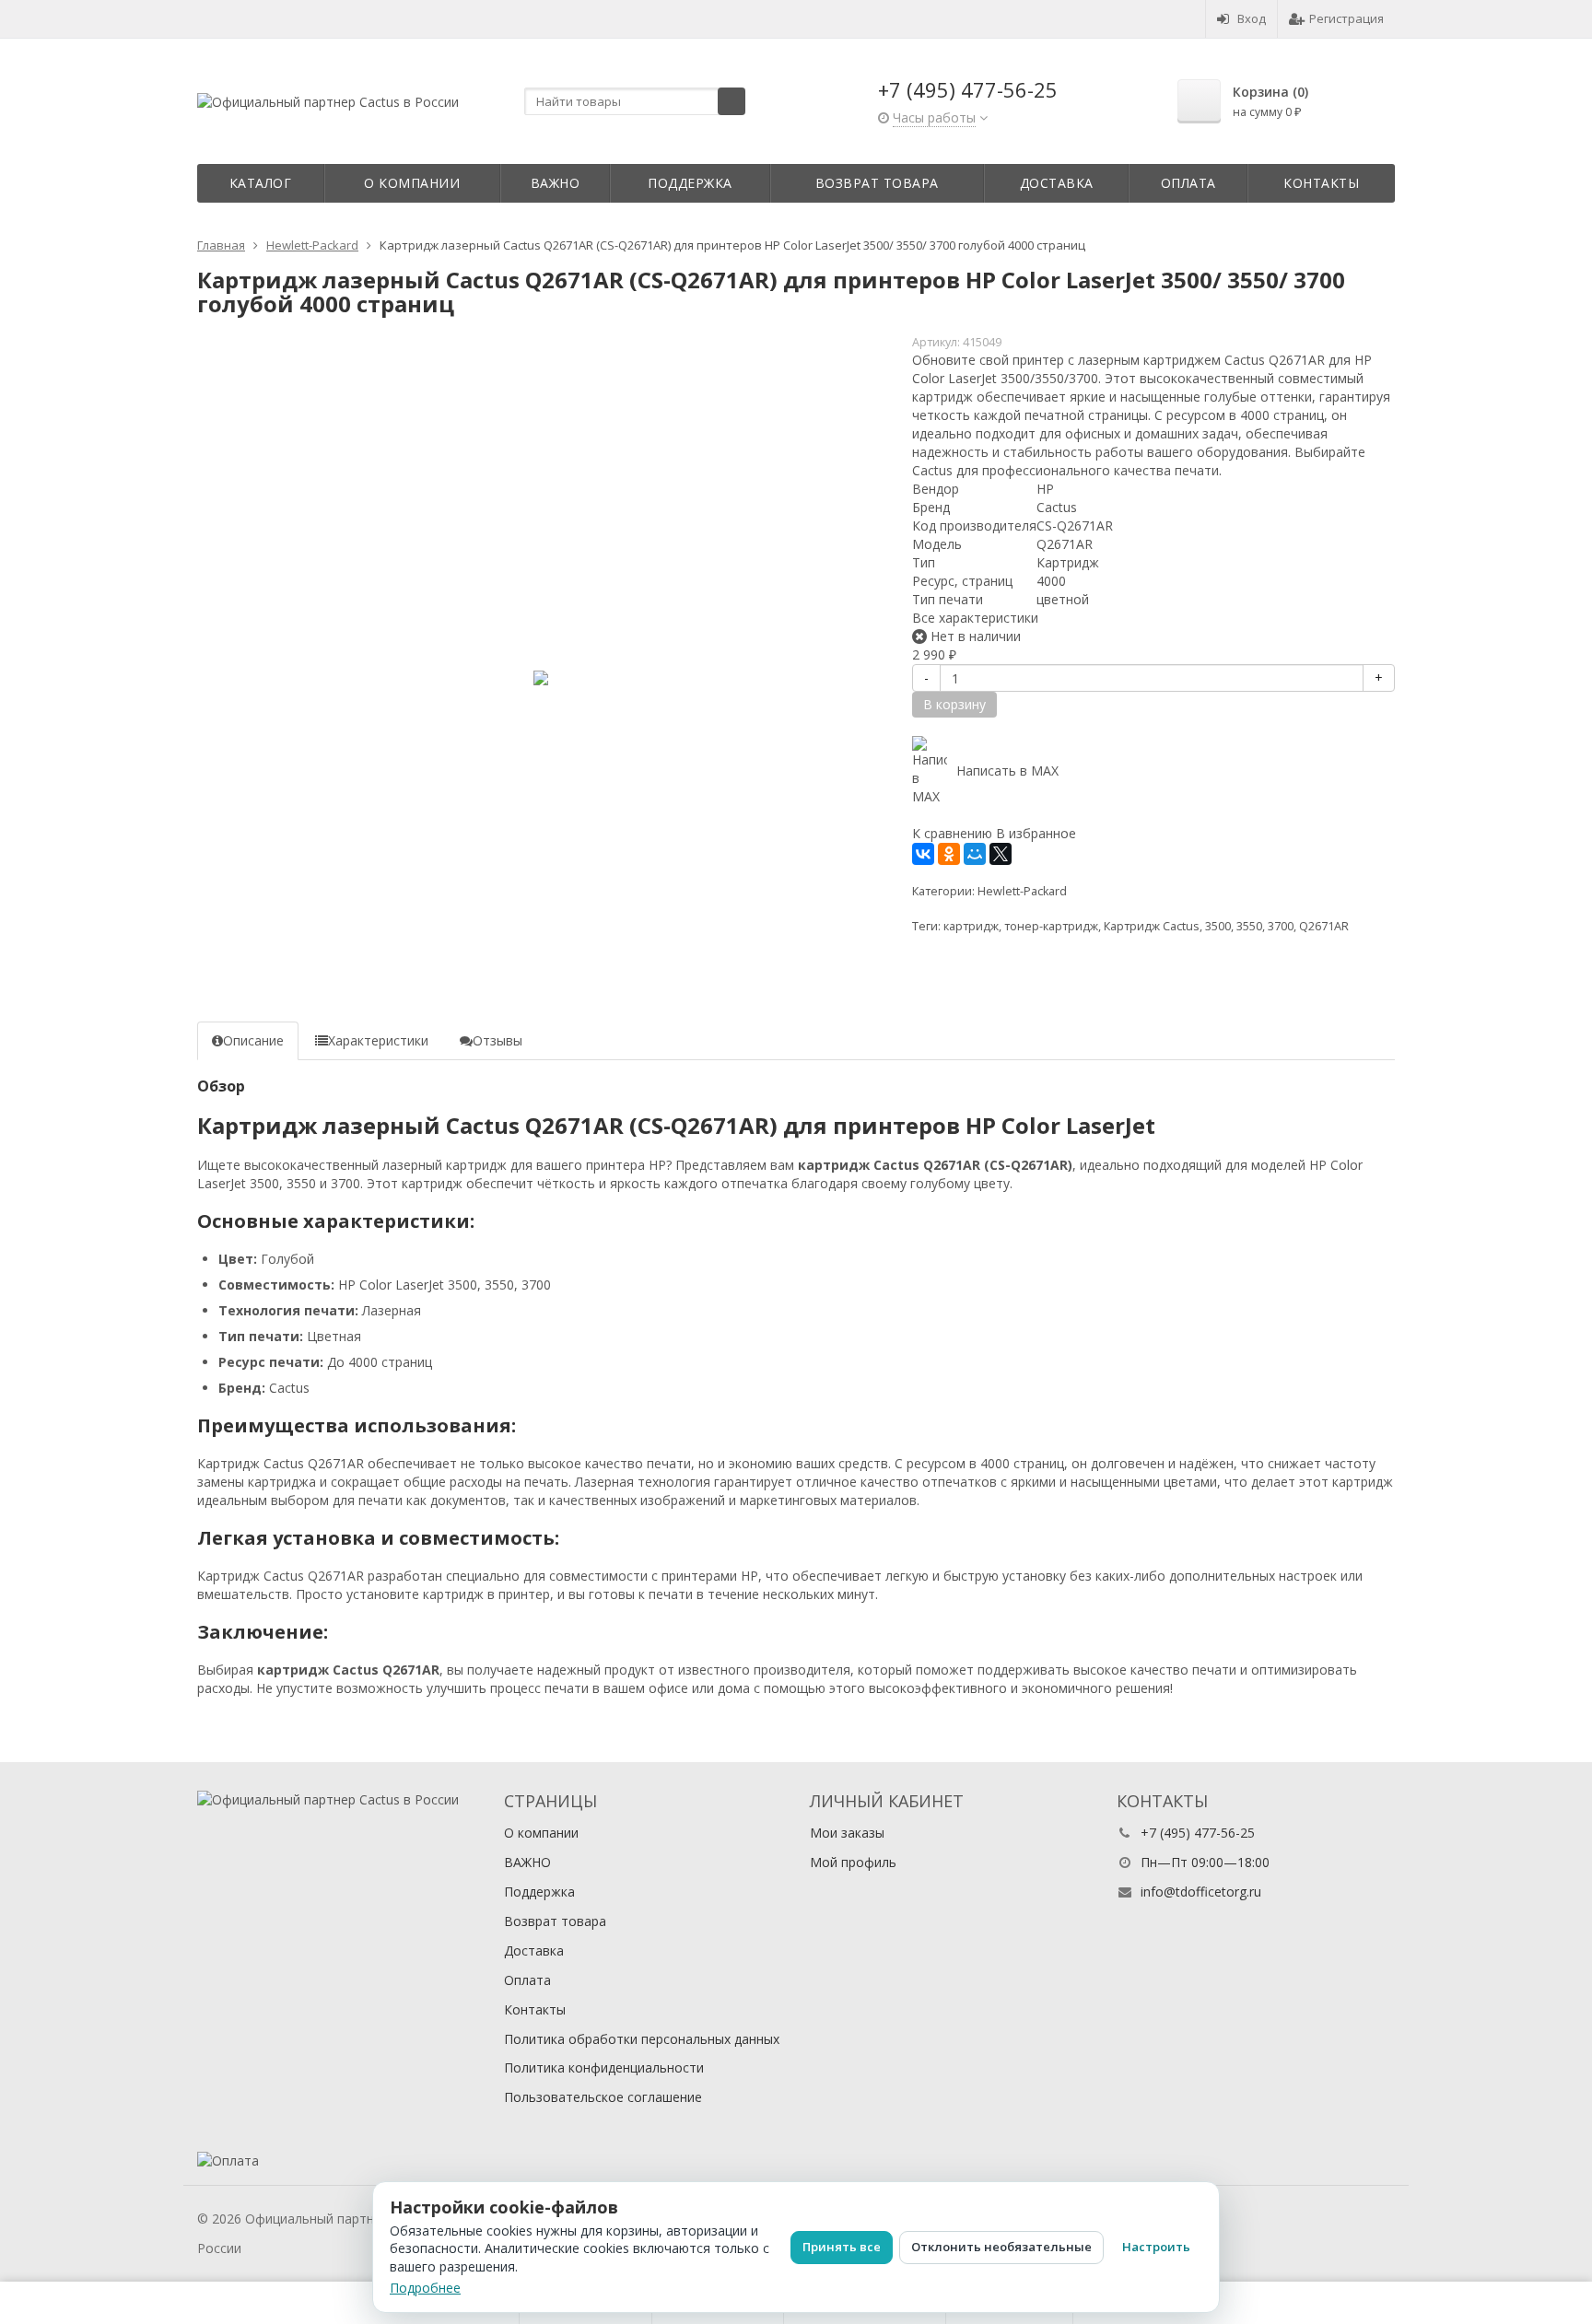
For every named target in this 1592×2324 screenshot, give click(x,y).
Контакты (1321, 183)
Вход (1252, 18)
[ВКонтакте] (923, 854)
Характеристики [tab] (378, 1040)
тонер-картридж (1051, 926)
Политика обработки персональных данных (642, 2039)
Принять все (842, 2247)
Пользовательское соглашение (603, 2097)
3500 (1218, 926)
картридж (971, 926)
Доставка (1057, 183)
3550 (1249, 926)
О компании (412, 183)
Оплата (1188, 183)
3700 (1281, 926)
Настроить (1156, 2247)
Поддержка (690, 183)
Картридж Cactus (1152, 926)
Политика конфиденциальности (604, 2067)
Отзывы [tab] (497, 1040)
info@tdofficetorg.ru (1201, 1892)
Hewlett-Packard (1022, 891)
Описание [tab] (253, 1040)
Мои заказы (847, 1833)
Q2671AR (1324, 926)
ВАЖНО (556, 183)
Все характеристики (975, 618)
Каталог (261, 183)
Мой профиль (853, 1862)
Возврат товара (877, 183)
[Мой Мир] (975, 854)
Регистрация (1346, 18)
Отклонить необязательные (1001, 2247)
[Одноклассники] (949, 854)
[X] (1001, 854)
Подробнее (425, 2288)
